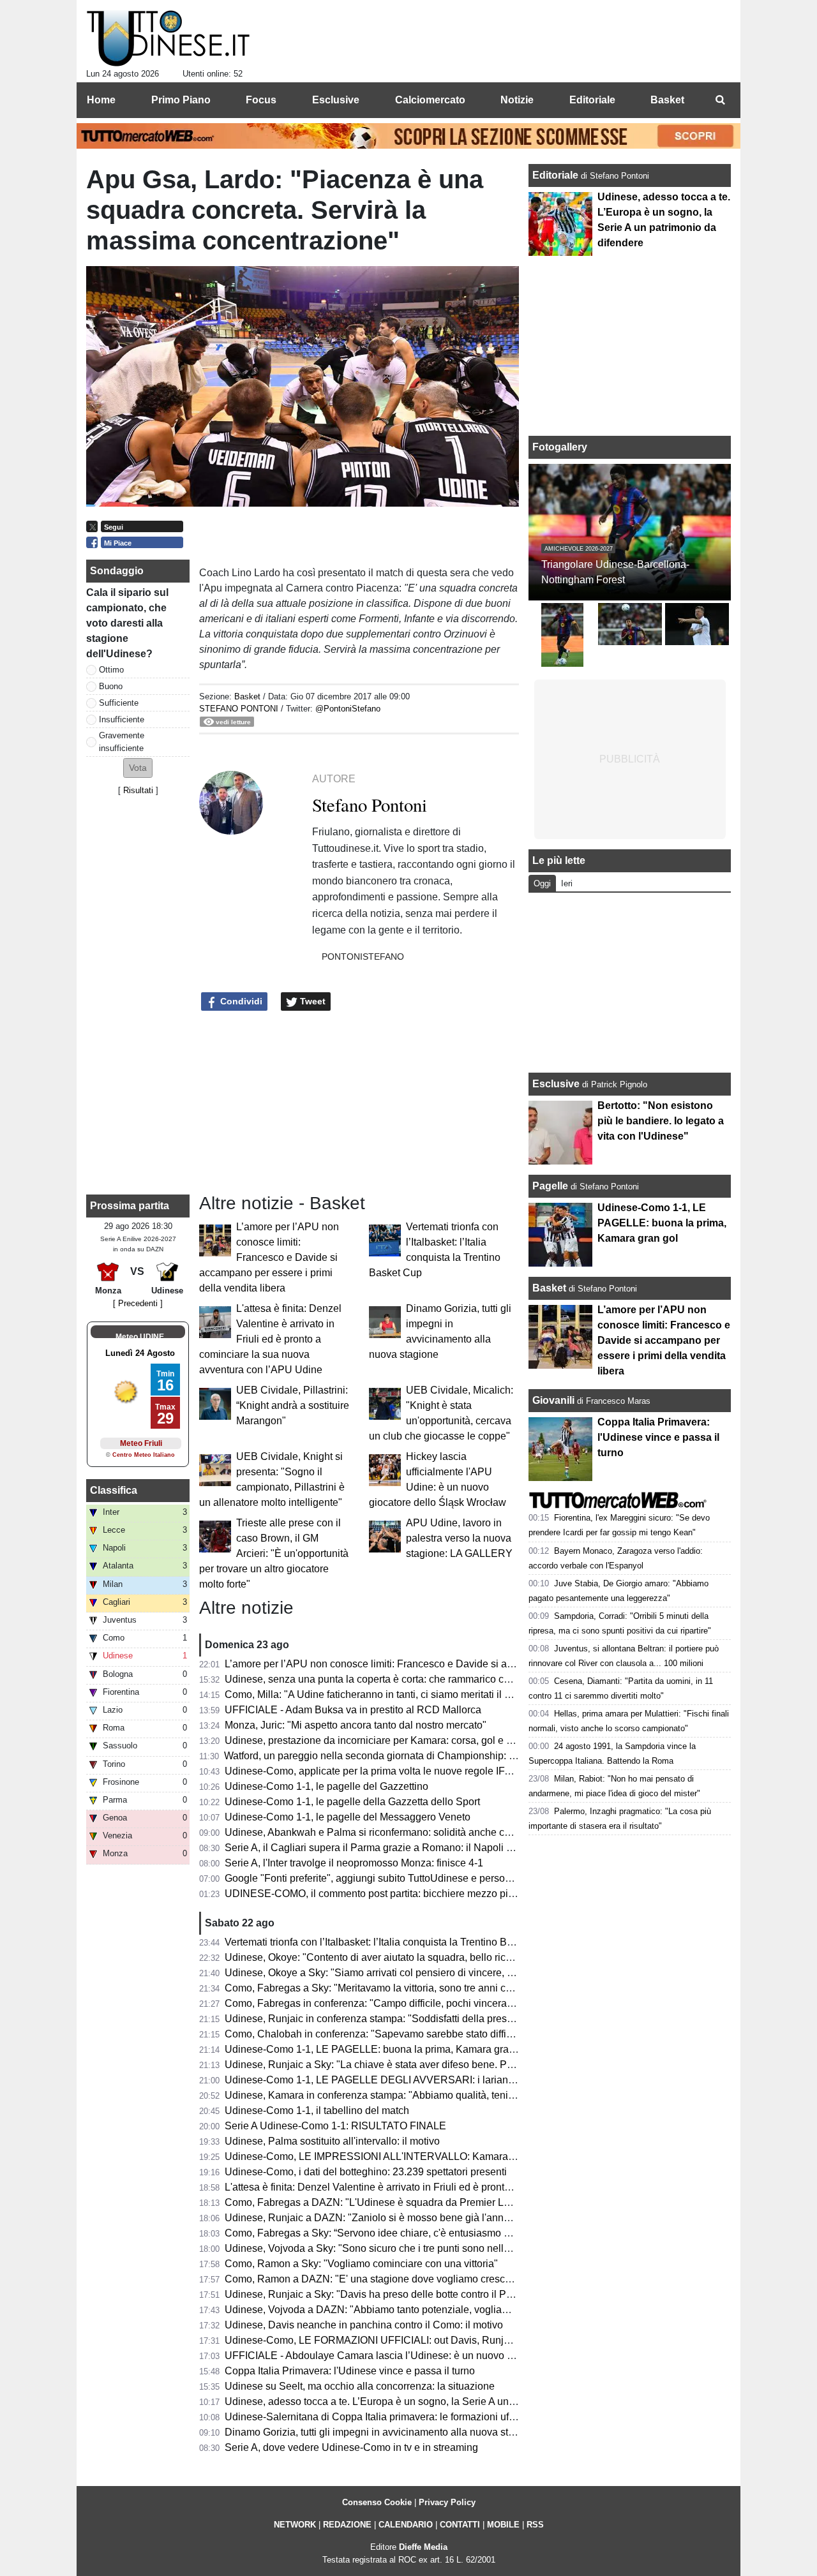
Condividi (240, 1001)
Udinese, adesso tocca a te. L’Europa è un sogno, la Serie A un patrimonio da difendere (422, 2401)
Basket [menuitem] (667, 100)
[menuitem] (720, 100)
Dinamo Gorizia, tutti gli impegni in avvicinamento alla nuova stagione (382, 2432)
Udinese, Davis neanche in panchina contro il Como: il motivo (364, 2325)
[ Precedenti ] (138, 1303)
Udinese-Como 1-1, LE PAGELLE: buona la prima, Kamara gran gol (378, 2049)
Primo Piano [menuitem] (181, 100)
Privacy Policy (447, 2502)
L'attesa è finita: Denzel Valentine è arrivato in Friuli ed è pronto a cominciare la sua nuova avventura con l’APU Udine (270, 1339)
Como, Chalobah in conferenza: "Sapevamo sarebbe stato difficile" (375, 2034)
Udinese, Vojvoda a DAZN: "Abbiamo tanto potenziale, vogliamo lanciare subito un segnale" (433, 2310)
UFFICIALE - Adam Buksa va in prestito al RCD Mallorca (353, 1710)
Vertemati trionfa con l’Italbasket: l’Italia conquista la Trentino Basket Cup (389, 1942)
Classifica (114, 1490)
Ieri (567, 883)
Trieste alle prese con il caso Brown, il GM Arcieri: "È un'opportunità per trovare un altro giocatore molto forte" (274, 1553)
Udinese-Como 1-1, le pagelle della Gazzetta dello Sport (352, 1802)
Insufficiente (122, 719)
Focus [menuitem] (261, 100)
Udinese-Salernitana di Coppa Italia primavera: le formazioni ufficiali (379, 2417)
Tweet (311, 1001)
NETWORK (295, 2525)
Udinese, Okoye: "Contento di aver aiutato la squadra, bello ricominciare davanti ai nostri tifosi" (438, 1957)
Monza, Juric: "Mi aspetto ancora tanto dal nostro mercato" (356, 1725)
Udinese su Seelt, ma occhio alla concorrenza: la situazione (360, 2386)
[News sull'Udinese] (168, 39)
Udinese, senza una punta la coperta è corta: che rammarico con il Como (389, 1679)
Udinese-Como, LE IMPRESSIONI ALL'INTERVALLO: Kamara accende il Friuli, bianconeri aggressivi (455, 2156)
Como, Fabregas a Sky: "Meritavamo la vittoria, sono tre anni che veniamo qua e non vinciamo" (439, 1988)
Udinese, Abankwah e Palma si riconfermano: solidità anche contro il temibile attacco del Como (440, 1832)
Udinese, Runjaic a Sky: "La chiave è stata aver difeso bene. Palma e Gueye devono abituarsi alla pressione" (471, 2065)
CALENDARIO (406, 2525)
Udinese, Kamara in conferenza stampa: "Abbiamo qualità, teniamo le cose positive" (415, 2095)
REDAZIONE (347, 2525)
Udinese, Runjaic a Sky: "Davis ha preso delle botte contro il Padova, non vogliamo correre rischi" (445, 2294)
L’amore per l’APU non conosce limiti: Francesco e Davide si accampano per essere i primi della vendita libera (269, 1257)
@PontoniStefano (348, 709)
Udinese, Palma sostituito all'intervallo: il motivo (332, 2141)
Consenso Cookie (377, 2502)
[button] (138, 768)
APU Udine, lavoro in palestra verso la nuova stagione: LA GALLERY (459, 1538)
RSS (535, 2525)
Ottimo (111, 670)
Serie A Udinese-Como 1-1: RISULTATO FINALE (335, 2126)
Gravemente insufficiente (122, 741)
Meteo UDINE (140, 1337)
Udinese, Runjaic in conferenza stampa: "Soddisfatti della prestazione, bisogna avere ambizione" (444, 2019)
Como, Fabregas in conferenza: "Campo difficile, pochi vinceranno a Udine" (395, 2003)
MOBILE (503, 2525)
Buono (111, 686)
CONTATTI (460, 2525)
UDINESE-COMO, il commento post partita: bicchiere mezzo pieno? (378, 1894)
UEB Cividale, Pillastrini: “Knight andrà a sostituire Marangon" (293, 1405)
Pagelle (550, 1186)
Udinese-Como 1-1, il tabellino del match (317, 2111)
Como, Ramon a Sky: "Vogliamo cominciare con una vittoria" (361, 2264)
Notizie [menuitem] (517, 100)
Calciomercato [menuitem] (430, 100)
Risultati (138, 790)
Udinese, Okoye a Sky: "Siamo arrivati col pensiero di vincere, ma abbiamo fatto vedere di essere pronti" (460, 1973)
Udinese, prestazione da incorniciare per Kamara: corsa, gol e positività (386, 1740)
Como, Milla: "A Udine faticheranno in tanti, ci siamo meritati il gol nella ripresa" (403, 1694)
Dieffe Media (423, 2547)
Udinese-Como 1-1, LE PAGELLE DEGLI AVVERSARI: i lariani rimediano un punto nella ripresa (442, 2080)
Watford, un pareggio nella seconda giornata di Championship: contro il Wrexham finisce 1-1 (432, 1756)
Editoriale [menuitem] (592, 100)
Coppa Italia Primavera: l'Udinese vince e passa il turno (350, 2371)
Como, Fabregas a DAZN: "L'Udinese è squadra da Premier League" (380, 2202)
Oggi (542, 883)
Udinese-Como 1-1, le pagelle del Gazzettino (326, 1786)
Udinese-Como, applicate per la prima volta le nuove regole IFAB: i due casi (396, 1771)
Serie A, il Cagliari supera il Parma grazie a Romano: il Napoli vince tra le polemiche (415, 1848)
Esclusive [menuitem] (336, 100)
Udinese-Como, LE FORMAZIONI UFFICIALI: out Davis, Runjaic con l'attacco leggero (419, 2340)
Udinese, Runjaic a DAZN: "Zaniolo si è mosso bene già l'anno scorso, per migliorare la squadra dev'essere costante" (491, 2218)
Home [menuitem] (101, 100)
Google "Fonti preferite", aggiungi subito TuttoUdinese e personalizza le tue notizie (411, 1878)
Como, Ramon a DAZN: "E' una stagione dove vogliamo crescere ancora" (391, 2279)
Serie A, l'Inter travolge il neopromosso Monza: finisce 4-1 (354, 1863)
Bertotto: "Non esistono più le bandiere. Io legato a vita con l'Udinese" (661, 1121)
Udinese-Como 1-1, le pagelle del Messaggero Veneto (348, 1817)
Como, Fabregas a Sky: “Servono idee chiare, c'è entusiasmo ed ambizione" (397, 2233)
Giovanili (553, 1400)
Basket (247, 696)
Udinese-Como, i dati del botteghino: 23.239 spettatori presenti (366, 2172)
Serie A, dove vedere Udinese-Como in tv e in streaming (351, 2447)
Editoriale (557, 175)
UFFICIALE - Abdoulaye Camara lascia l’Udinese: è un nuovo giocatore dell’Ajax (408, 2356)
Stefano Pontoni (239, 709)
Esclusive (556, 1084)
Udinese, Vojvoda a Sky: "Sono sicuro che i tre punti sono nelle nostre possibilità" (408, 2248)
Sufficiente (119, 703)
